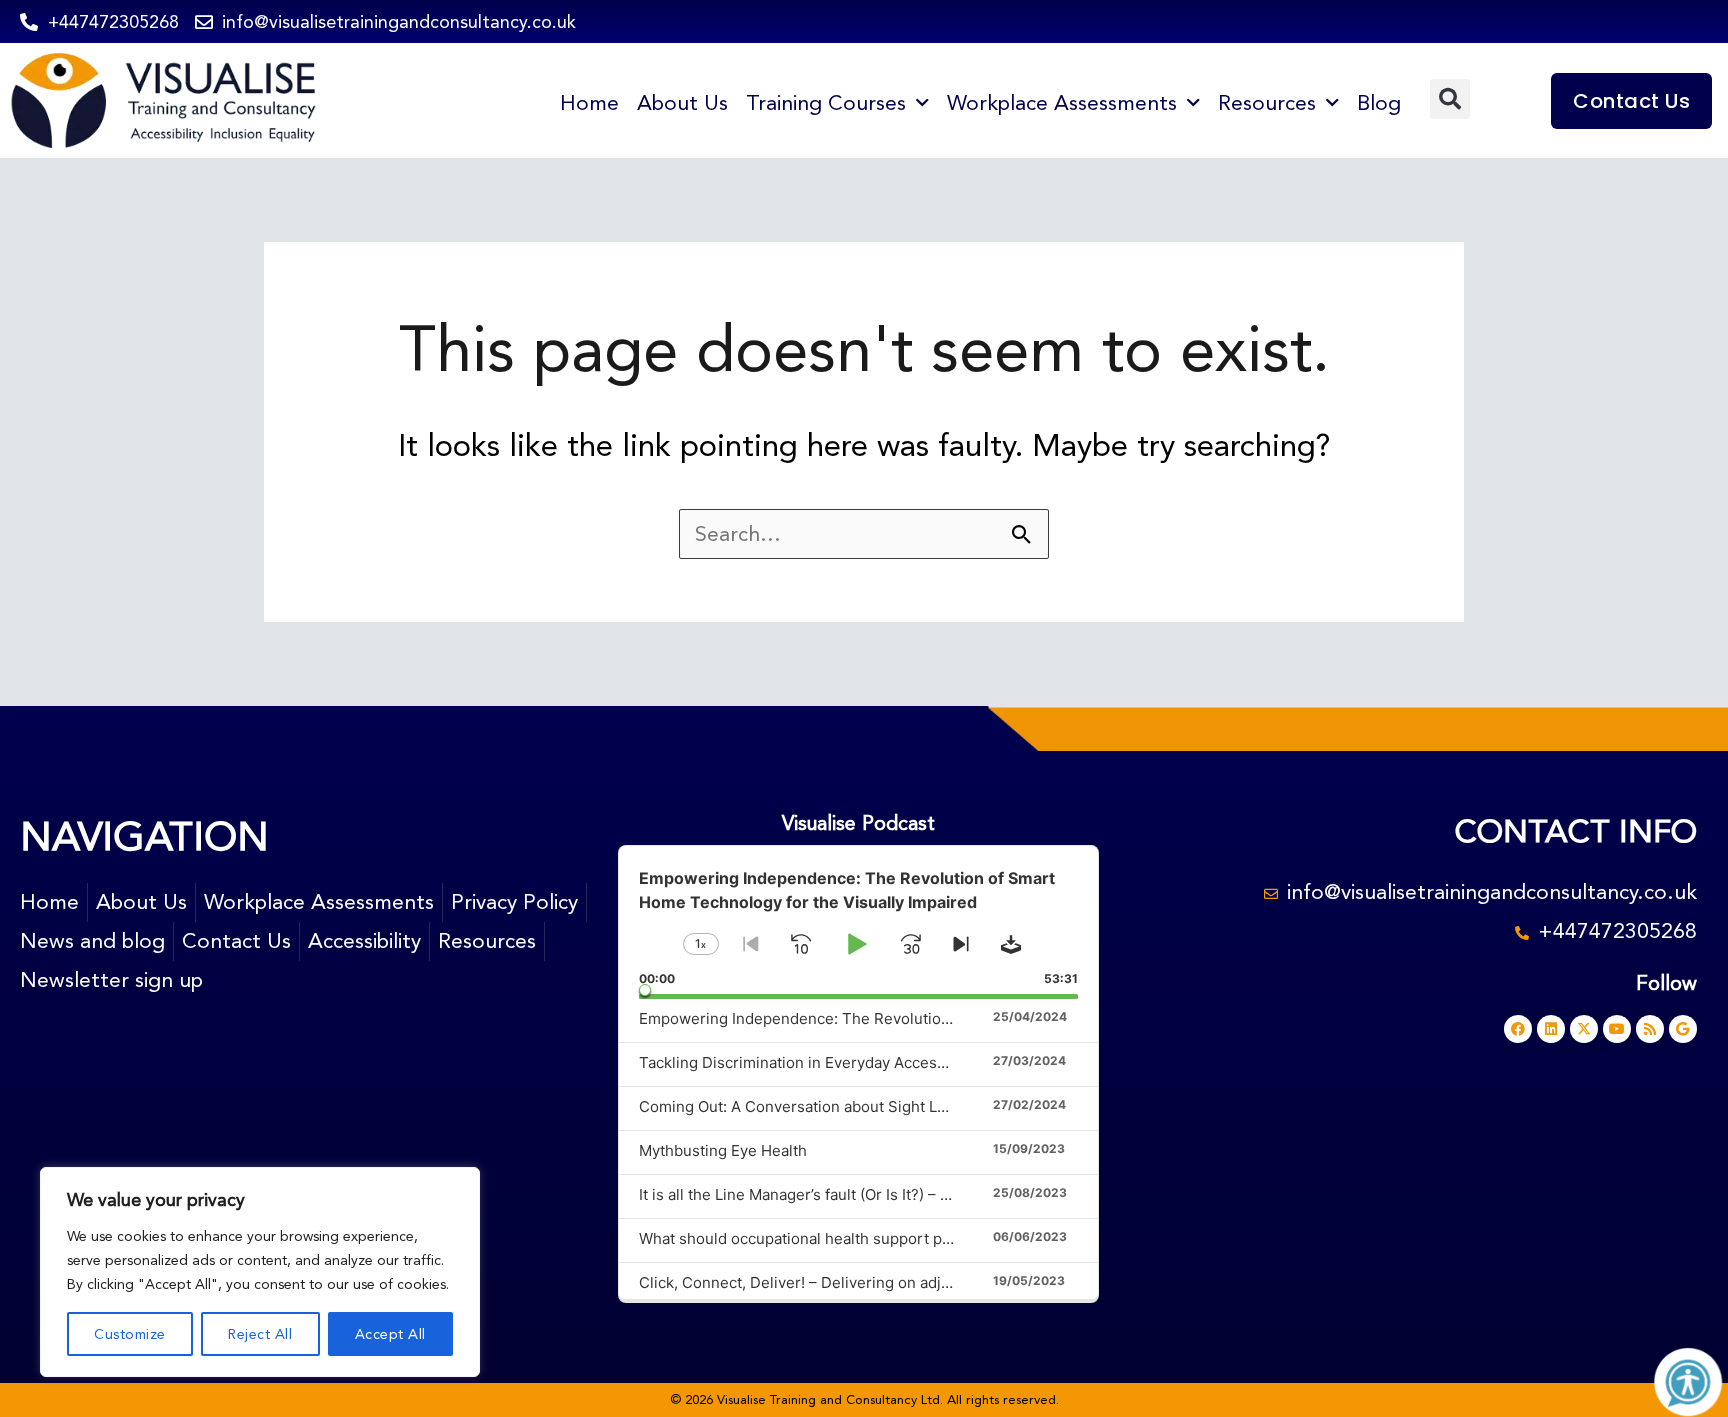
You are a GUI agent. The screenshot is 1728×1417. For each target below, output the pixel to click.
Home (589, 103)
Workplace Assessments (1062, 103)
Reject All (260, 1334)
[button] (1450, 99)
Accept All (390, 1334)
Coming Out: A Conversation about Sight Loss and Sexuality (850, 1106)
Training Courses (826, 103)
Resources (1267, 103)
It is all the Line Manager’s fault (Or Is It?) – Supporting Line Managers (883, 1194)
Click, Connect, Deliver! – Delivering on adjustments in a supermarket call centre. (925, 1282)
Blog (1379, 103)
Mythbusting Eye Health (723, 1150)
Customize (130, 1334)
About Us (682, 103)
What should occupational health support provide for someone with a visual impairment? (951, 1238)
